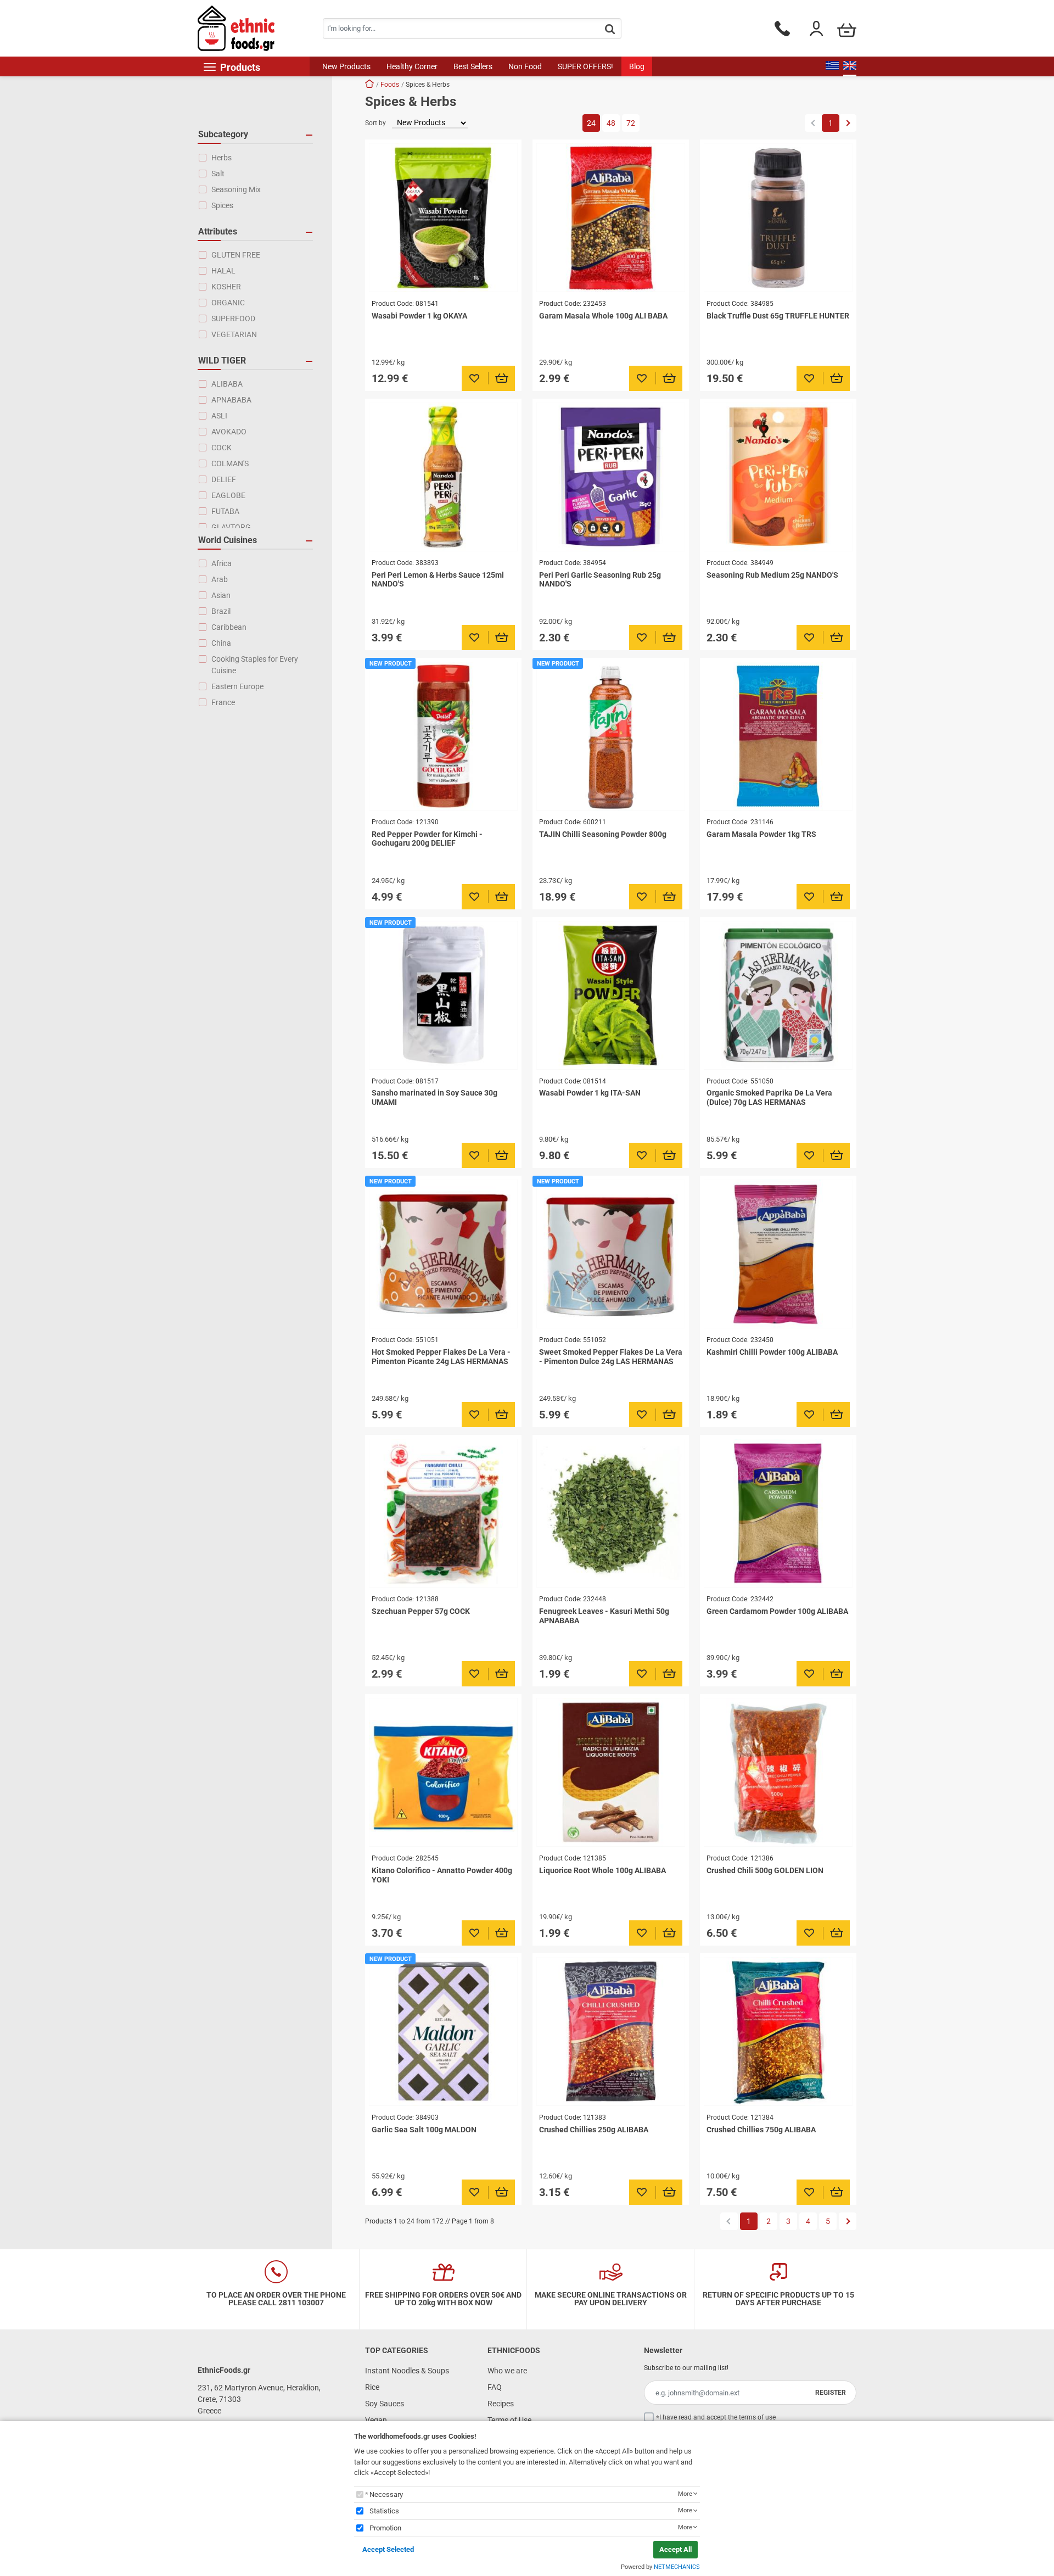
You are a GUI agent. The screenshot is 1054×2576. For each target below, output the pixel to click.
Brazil (221, 611)
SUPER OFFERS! (585, 66)
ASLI (219, 416)
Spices (222, 205)
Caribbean (229, 627)
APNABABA (231, 400)
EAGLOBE (228, 495)
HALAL (223, 271)
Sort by (375, 123)
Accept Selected (388, 2549)
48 (611, 123)
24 (591, 123)
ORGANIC (228, 303)
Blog (637, 66)
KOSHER (226, 287)
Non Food (525, 66)
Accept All (675, 2549)
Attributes (218, 231)
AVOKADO (229, 432)
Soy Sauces (385, 2404)
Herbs (222, 158)
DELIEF (224, 479)
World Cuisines (228, 540)
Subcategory (223, 134)
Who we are (507, 2371)
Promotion (385, 2528)
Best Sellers (473, 66)
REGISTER (831, 2393)
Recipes (501, 2404)
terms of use (757, 2417)
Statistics (384, 2511)
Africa (222, 563)
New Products (346, 66)
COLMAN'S (230, 463)
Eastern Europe (237, 686)
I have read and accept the (717, 2417)
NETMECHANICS (677, 2567)
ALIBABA (227, 384)
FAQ (495, 2387)
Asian (221, 595)
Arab (220, 579)
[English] (850, 66)
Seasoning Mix (236, 189)
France (223, 702)
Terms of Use (509, 2420)
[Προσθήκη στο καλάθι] (502, 378)
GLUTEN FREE (236, 255)
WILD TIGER (222, 361)
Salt (218, 174)
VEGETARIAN (234, 334)
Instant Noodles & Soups (407, 2371)
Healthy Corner (412, 66)
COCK (222, 448)
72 (631, 123)
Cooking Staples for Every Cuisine (255, 665)
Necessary (386, 2494)
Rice (372, 2387)
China (221, 643)
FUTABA (225, 511)
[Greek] (832, 66)
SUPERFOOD (233, 318)
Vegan (376, 2420)
